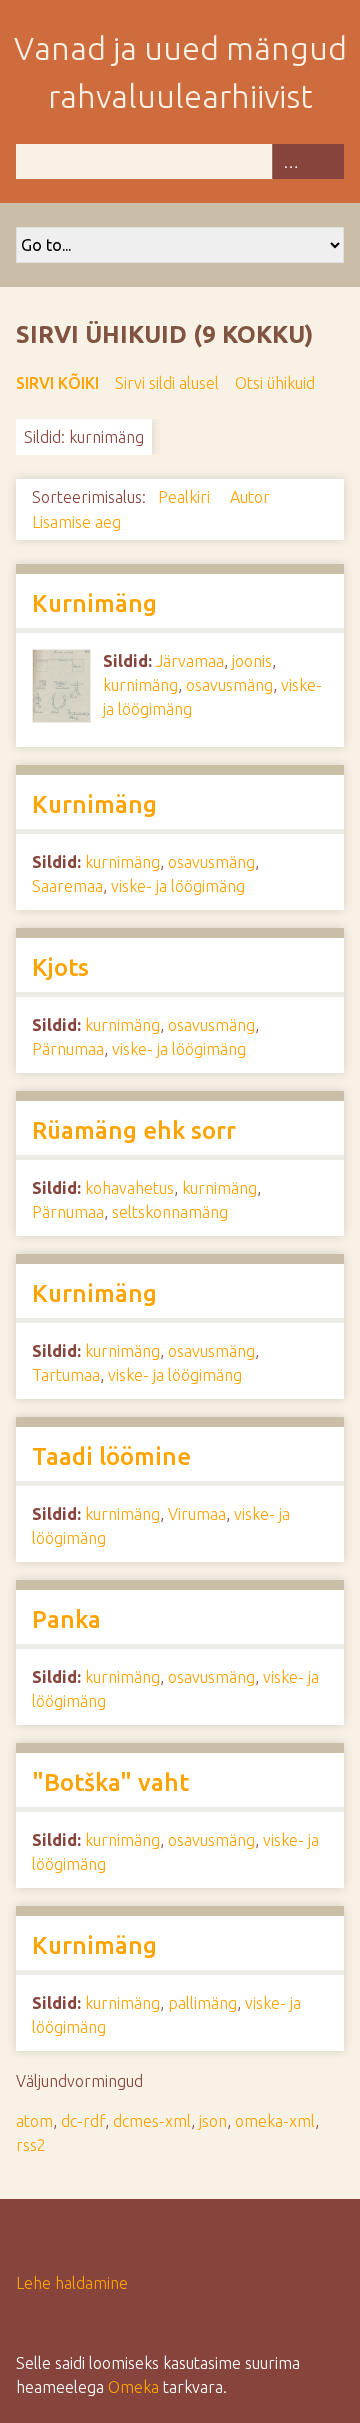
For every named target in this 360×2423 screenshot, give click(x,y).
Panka (66, 1619)
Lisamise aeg (76, 522)
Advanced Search (290, 161)
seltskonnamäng (170, 1212)
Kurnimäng (94, 603)
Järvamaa (190, 661)
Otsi (326, 161)
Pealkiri (186, 497)
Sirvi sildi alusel (167, 383)
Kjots (60, 967)
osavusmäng (229, 685)
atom (34, 2121)
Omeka (133, 2387)
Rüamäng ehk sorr (134, 1130)
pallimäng (202, 2003)
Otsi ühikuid (275, 383)
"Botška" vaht (110, 1782)
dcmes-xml (152, 2121)
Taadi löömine (111, 1456)
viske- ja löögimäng (178, 886)
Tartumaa (66, 1375)
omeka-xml (275, 2121)
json (213, 2121)
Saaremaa (67, 886)
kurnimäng (140, 685)
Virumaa (197, 1514)
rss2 (31, 2145)
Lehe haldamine (72, 2283)
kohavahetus (129, 1188)
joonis (252, 661)
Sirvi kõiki (57, 383)
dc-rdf (83, 2121)
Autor (252, 497)
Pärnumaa (68, 1049)
